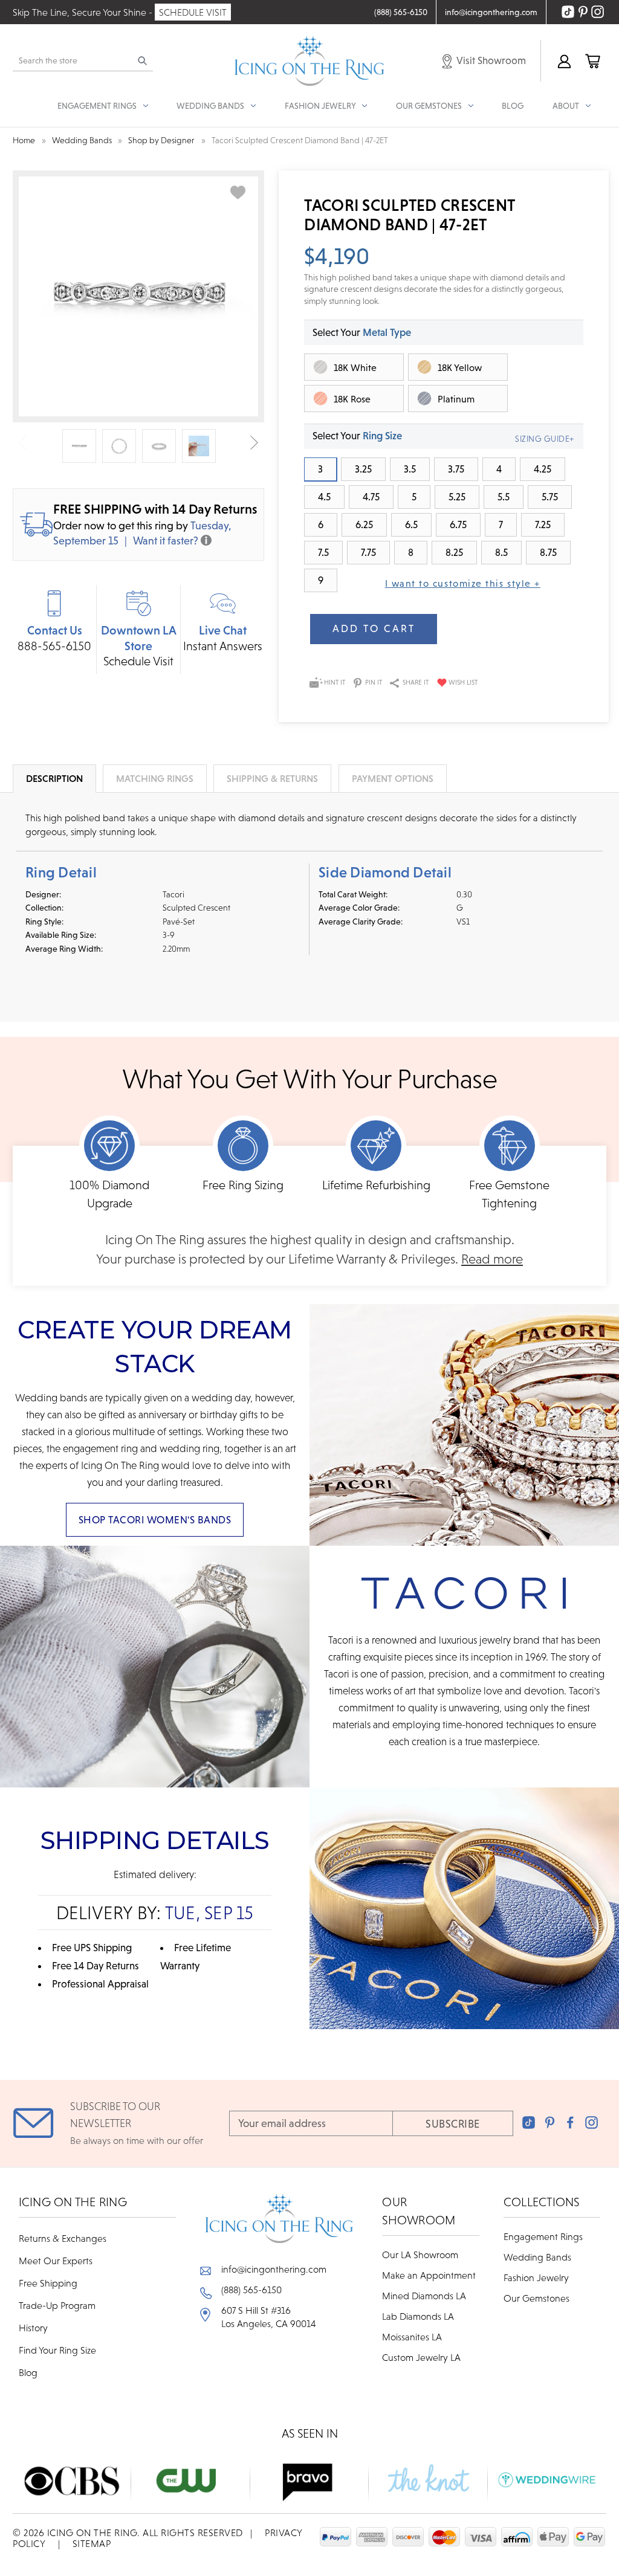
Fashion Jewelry (536, 2277)
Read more (492, 1259)
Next (254, 443)
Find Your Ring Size (57, 2350)
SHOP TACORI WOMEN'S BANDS (155, 1520)
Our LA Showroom (420, 2255)
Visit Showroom (490, 60)
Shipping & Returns (272, 778)
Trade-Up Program (57, 2305)
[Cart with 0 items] (592, 61)
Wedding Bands (537, 2257)
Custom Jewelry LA (421, 2357)
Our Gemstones (536, 2298)
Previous (23, 443)
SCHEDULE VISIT (193, 12)
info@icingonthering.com (274, 2269)
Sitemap (92, 2543)
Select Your (362, 332)
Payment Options (393, 778)
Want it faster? (166, 541)
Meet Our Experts (56, 2261)
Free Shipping (48, 2283)
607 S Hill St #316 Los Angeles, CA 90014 (269, 2317)
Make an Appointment (429, 2275)
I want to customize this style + (463, 583)
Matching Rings (155, 778)
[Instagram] (591, 2122)
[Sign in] (564, 61)
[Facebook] (570, 2122)
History (33, 2328)
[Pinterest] (550, 2122)
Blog (513, 106)
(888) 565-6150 (251, 2290)
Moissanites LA (412, 2337)
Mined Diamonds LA (424, 2296)
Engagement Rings (543, 2236)
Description (54, 778)
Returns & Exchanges (63, 2238)
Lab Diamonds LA (418, 2316)
